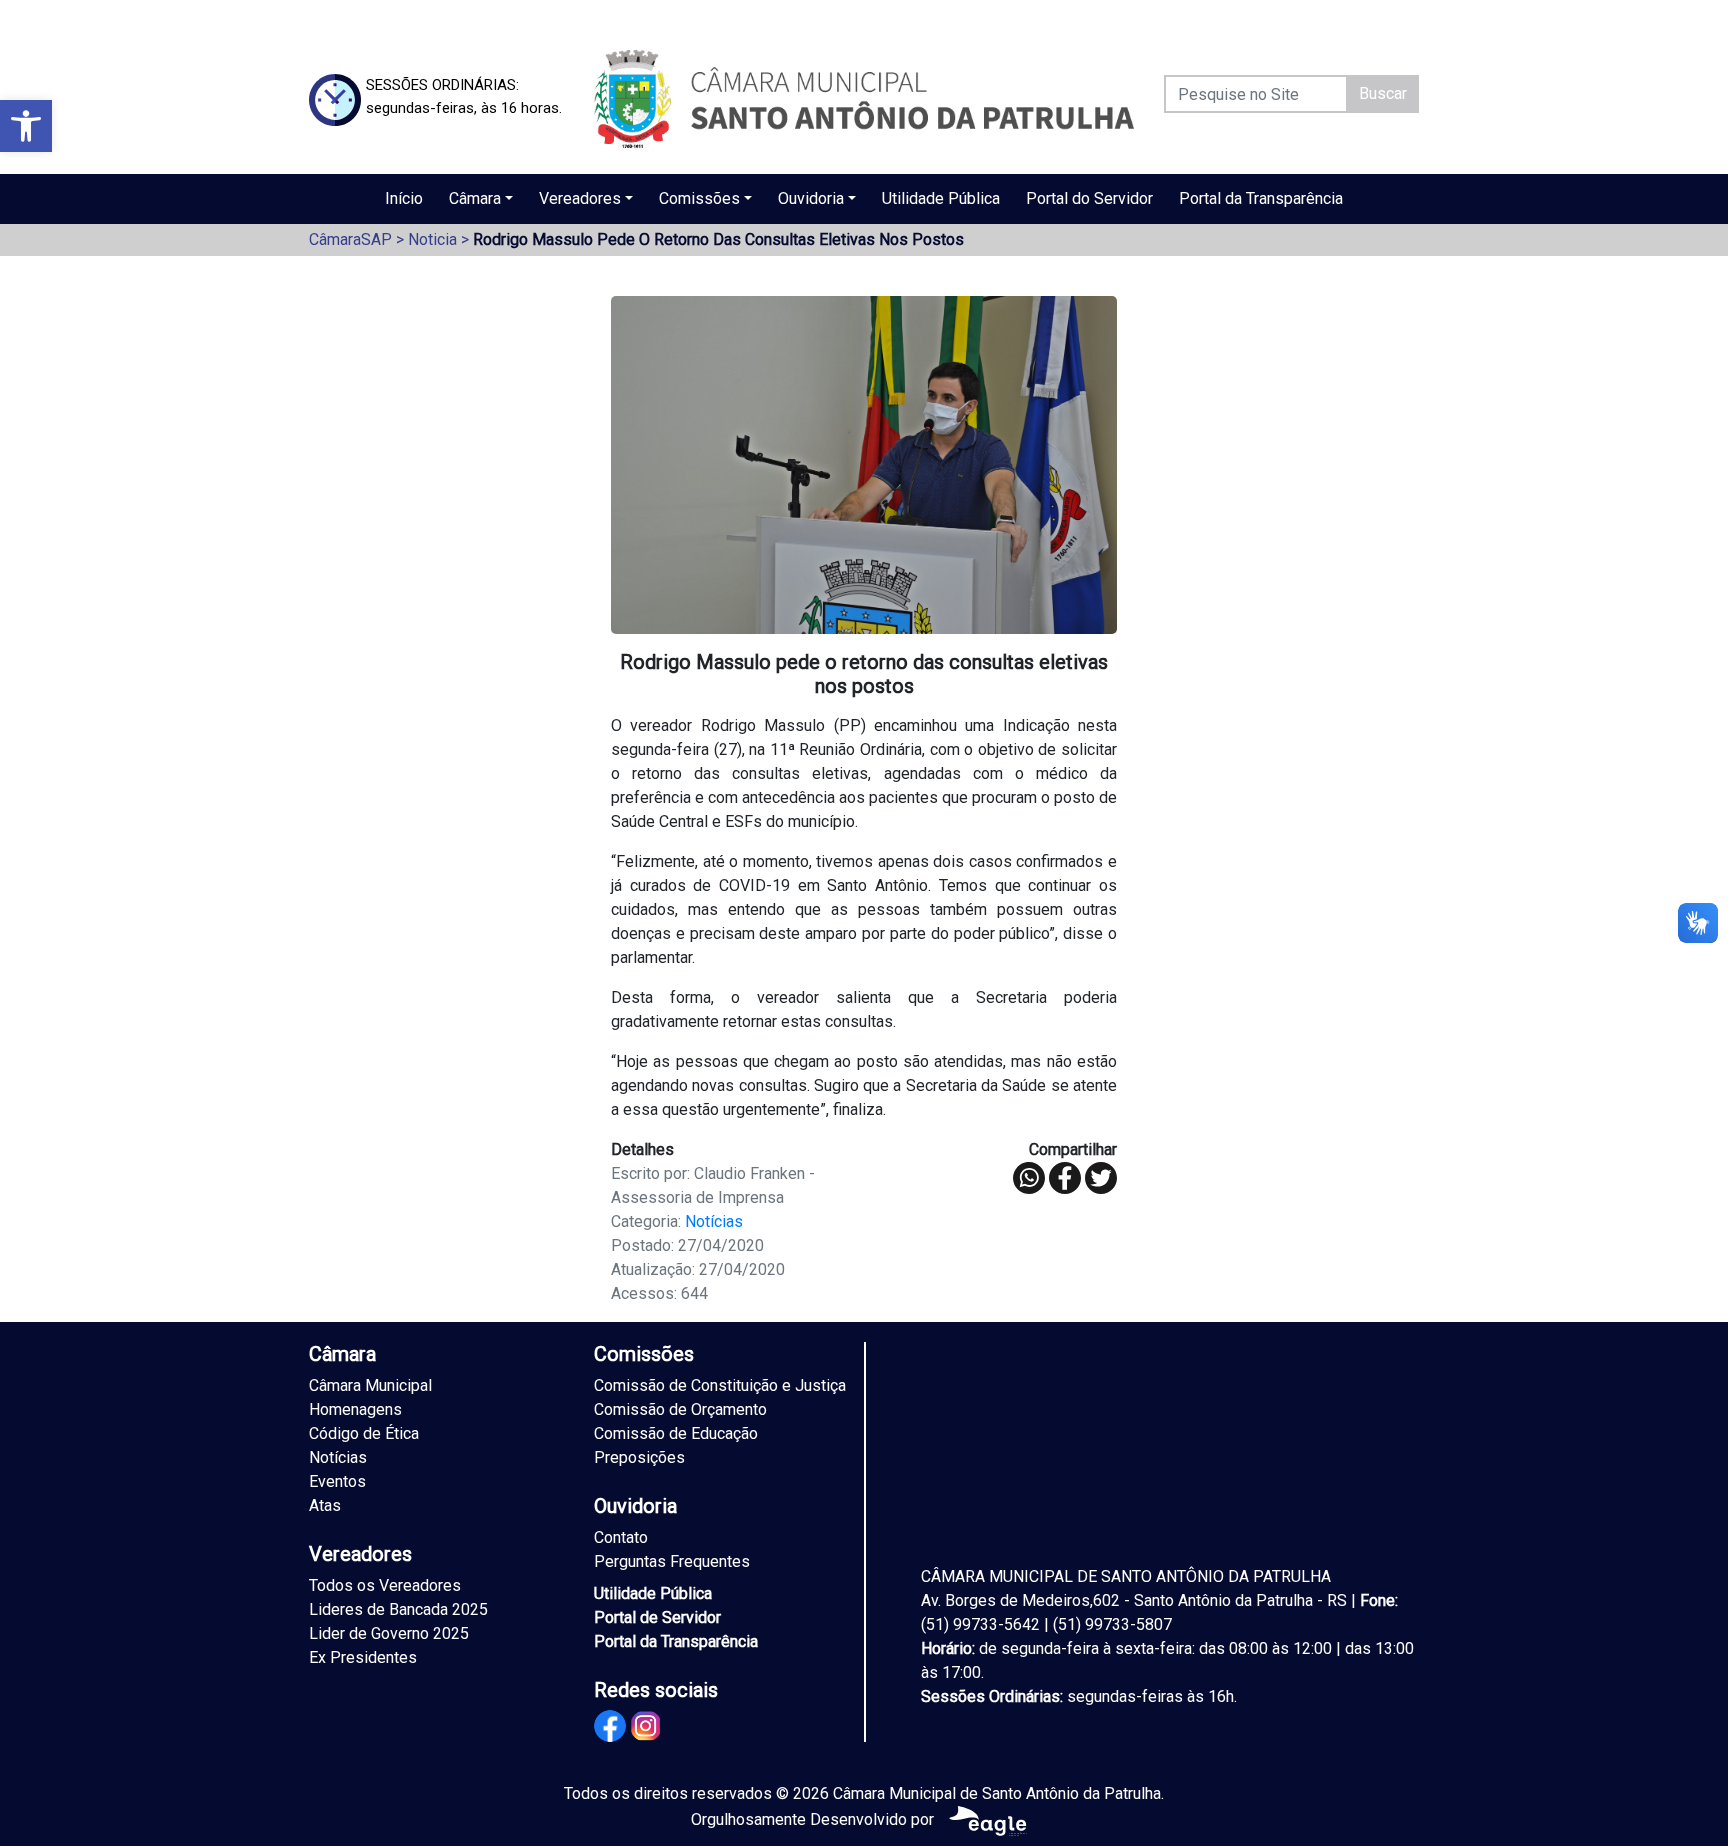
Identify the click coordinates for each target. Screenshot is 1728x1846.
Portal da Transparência (1261, 198)
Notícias (714, 1221)
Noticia (432, 239)
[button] (26, 126)
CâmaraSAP (350, 239)
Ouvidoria (811, 198)
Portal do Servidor (1089, 198)
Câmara (475, 198)
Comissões (699, 198)
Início (404, 198)
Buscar (1383, 93)
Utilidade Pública (941, 198)
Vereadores (580, 198)
